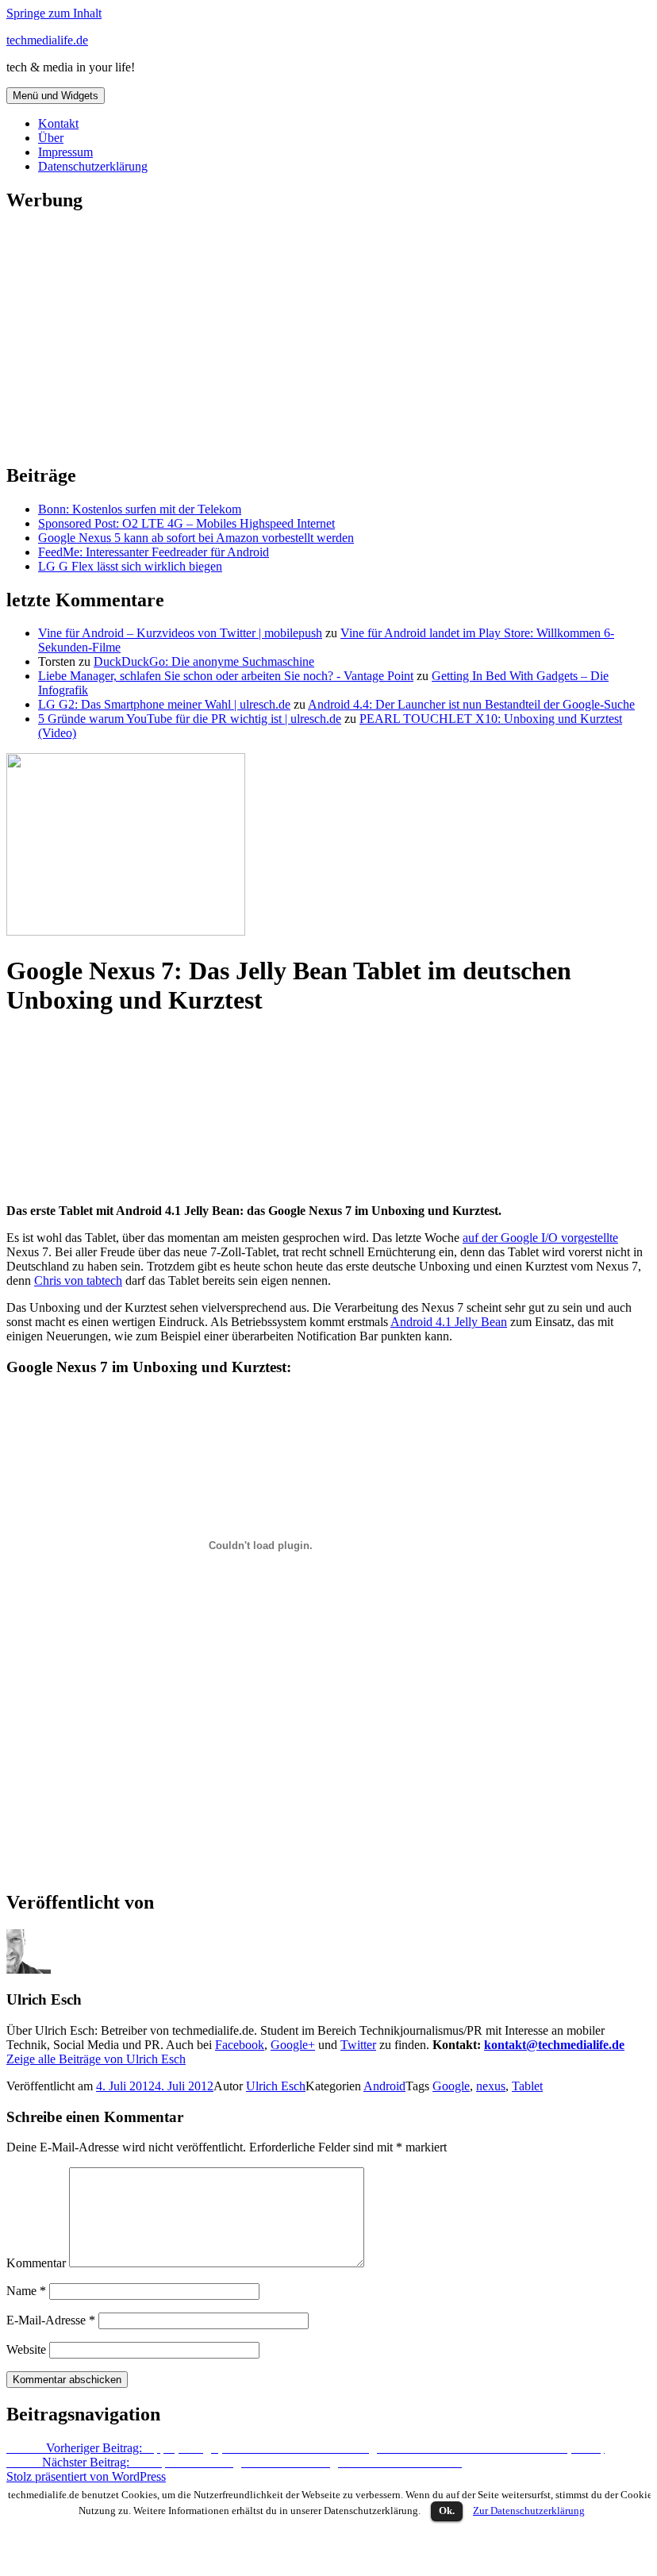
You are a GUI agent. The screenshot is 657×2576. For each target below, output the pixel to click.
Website (26, 2349)
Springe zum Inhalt (54, 13)
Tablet (527, 2086)
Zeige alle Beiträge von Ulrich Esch (96, 2059)
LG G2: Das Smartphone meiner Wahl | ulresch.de (164, 704)
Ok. (447, 2511)
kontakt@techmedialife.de (554, 2045)
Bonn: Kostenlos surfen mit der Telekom (140, 509)
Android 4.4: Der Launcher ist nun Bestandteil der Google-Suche (471, 704)
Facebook (240, 2045)
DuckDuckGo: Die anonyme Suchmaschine (204, 661)
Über (51, 138)
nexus (491, 2086)
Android (384, 2086)
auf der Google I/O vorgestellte (540, 1238)
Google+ (293, 2045)
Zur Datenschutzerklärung (529, 2511)
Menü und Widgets (56, 96)
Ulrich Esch (276, 2086)
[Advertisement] (325, 338)
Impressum (65, 152)
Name (26, 2291)
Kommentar (36, 2263)
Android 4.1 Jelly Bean (449, 1322)
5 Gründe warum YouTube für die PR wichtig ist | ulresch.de (190, 719)
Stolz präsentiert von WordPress (86, 2476)
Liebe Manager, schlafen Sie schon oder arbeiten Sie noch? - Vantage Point (226, 676)
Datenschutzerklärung (93, 166)
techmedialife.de (47, 40)
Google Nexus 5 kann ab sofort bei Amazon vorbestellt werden (196, 538)
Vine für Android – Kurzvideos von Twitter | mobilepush (180, 633)
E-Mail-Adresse (51, 2320)
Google (451, 2086)
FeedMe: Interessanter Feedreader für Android (154, 552)
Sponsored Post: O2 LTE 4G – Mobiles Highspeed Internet (186, 523)
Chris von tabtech (78, 1280)
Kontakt (58, 123)
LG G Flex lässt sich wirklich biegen (130, 566)
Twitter (358, 2045)
